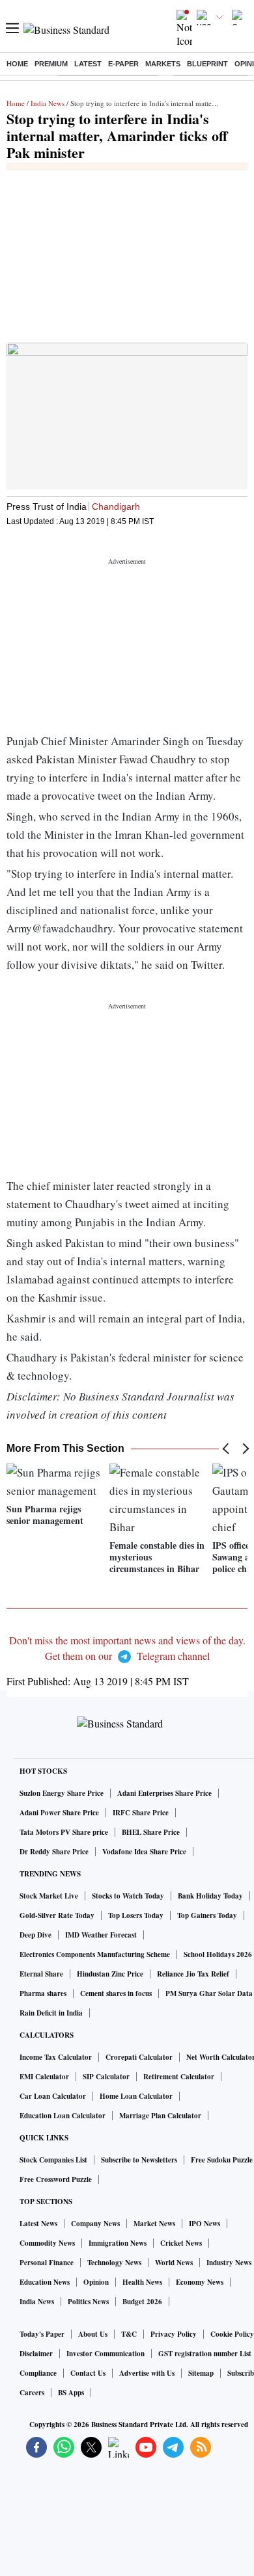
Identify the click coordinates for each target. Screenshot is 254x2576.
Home (17, 64)
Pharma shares (43, 1993)
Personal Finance (47, 2263)
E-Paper (123, 64)
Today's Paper (42, 2334)
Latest (88, 64)
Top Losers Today (136, 1915)
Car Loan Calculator (53, 2096)
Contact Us (88, 2373)
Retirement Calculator (179, 2077)
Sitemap (201, 2373)
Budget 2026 (142, 2302)
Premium (51, 64)
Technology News (114, 2263)
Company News (95, 2224)
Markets (163, 64)
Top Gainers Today (207, 1915)
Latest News (38, 2224)
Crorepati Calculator (139, 2057)
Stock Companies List (53, 2160)
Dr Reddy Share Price (54, 1852)
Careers (32, 2393)
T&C (129, 2334)
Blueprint (207, 64)
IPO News (205, 2224)
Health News (142, 2282)
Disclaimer (36, 2354)
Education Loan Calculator (63, 2116)
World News (174, 2263)
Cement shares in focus (116, 1993)
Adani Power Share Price (59, 1813)
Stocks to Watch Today (128, 1896)
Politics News (88, 2302)
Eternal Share (41, 1974)
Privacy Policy (174, 2334)
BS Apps (71, 2393)
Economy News (200, 2282)
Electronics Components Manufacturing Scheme (95, 1954)
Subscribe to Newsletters (139, 2160)
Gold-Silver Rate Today (57, 1915)
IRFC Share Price (141, 1813)
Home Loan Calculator (136, 2096)
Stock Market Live (49, 1896)
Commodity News (47, 2243)
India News (48, 103)
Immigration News (118, 2243)
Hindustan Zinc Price (110, 1974)
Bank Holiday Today (210, 1896)
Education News (45, 2282)
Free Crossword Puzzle (56, 2179)
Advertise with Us (147, 2373)
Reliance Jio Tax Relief (193, 1974)
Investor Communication (106, 2354)
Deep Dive (35, 1935)
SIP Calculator (106, 2077)
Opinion (96, 2282)
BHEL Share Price (151, 1832)
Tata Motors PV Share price (64, 1832)
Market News (154, 2224)
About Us (93, 2334)
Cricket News (181, 2243)
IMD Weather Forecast (101, 1935)
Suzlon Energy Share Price (62, 1793)
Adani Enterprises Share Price (164, 1793)
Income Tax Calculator (56, 2057)
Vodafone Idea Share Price (144, 1852)
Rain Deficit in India (51, 2013)
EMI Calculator (44, 2077)
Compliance (38, 2373)
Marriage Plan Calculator (160, 2116)
